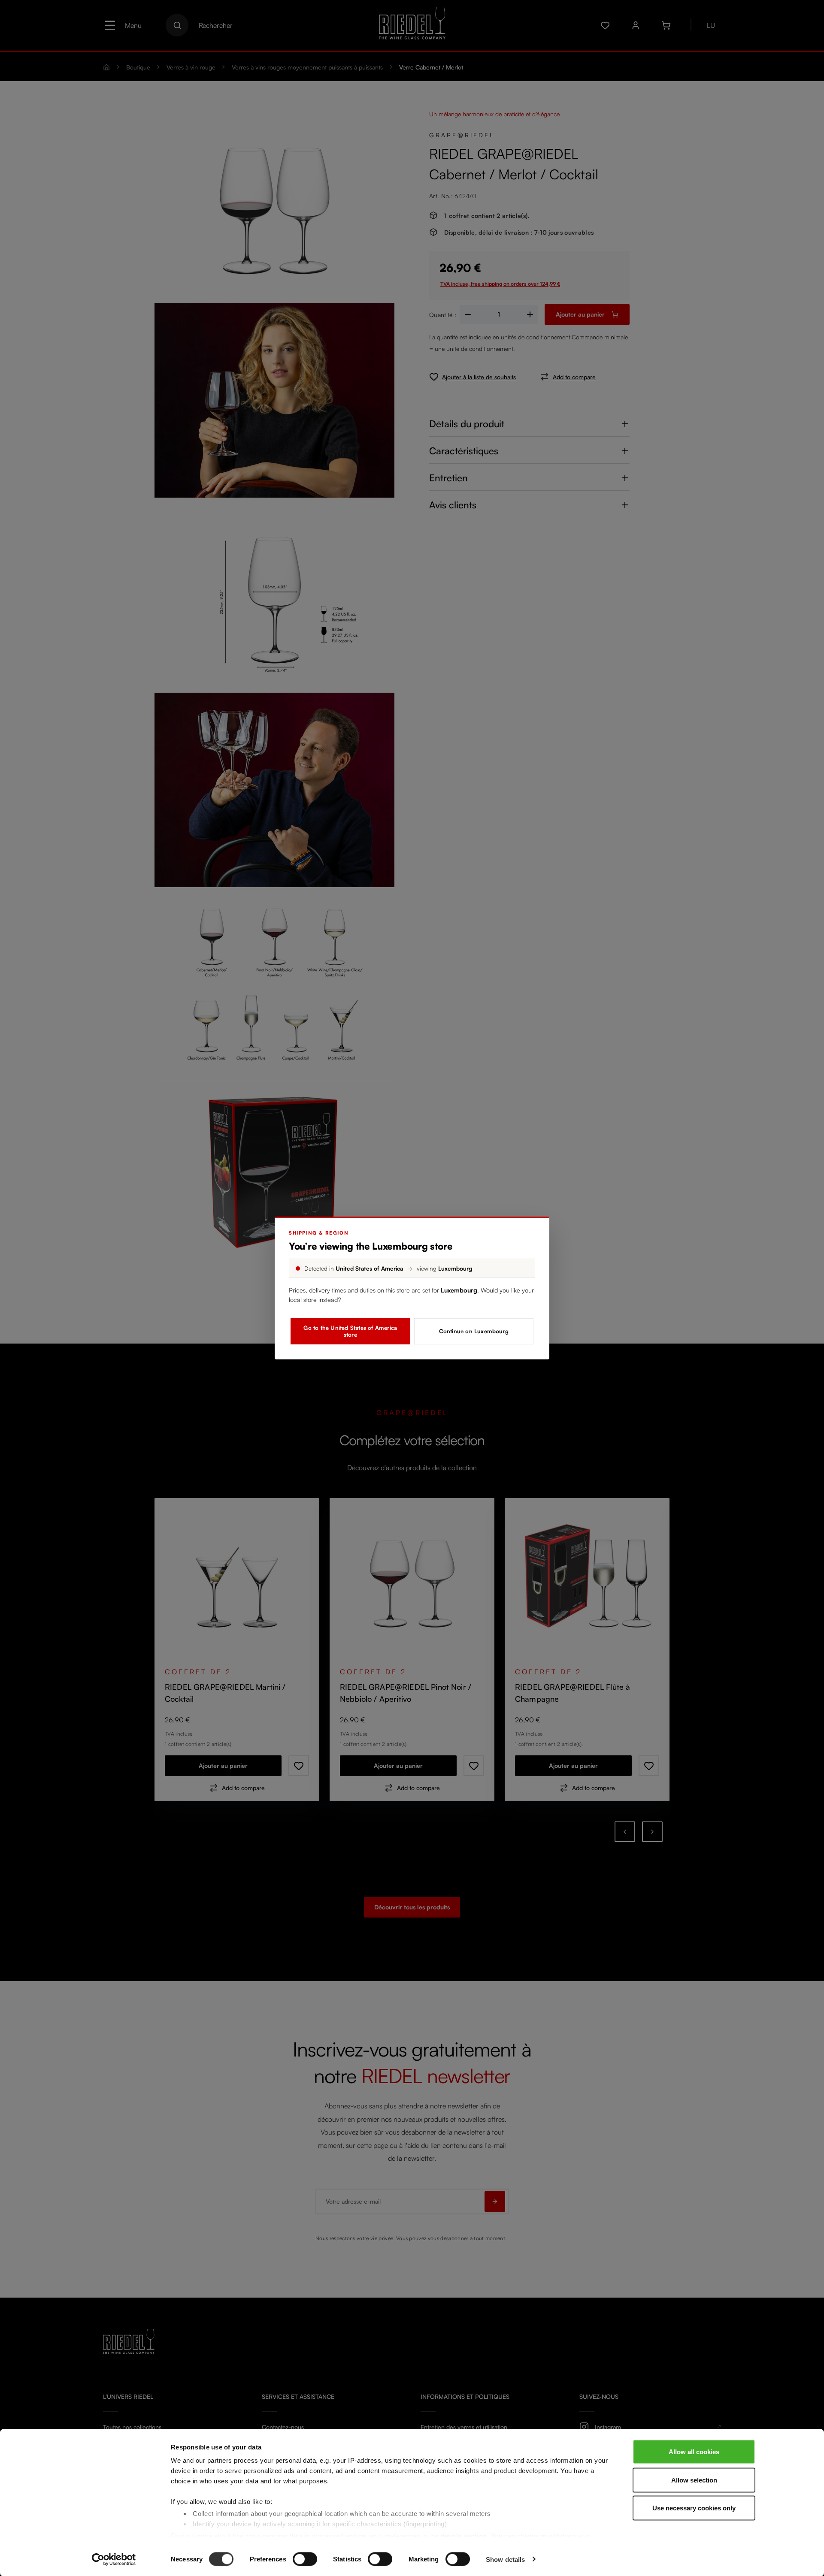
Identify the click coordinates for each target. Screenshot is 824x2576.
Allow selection (694, 2480)
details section (464, 2535)
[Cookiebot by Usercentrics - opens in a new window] (114, 2559)
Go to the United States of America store (350, 1331)
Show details (505, 2559)
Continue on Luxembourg (474, 1331)
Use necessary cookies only (694, 2508)
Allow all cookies (694, 2452)
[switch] (305, 2559)
